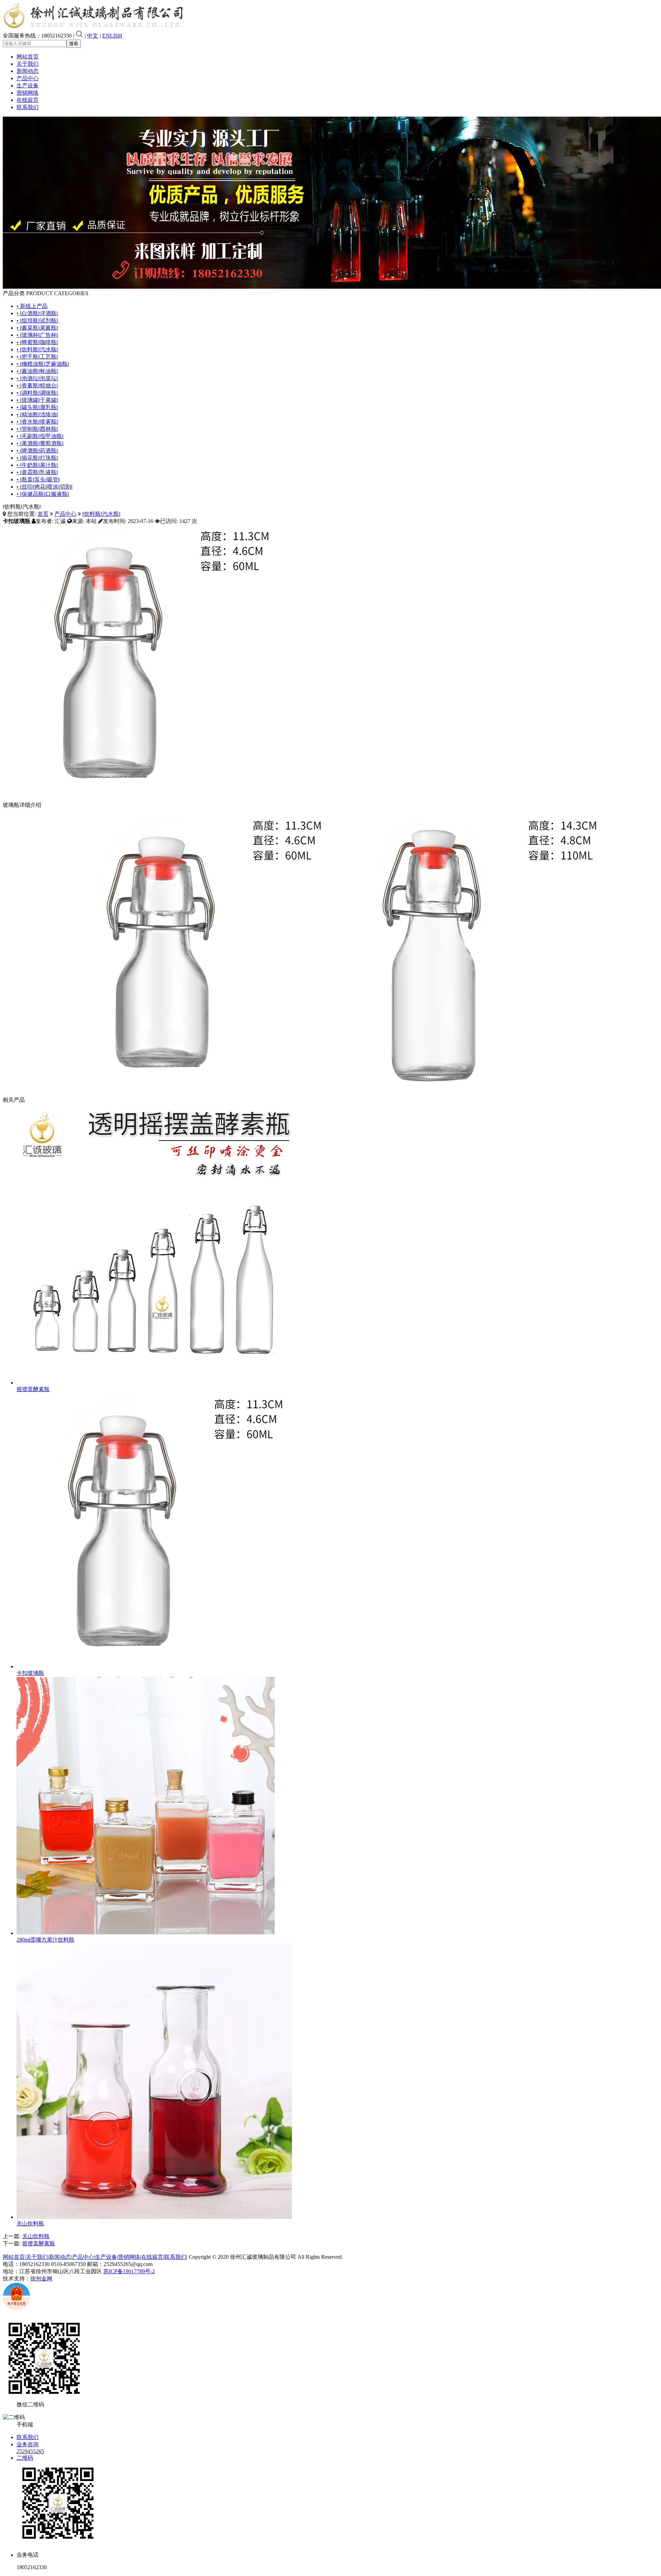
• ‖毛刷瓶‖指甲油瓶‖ (40, 436)
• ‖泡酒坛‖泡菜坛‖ (37, 378)
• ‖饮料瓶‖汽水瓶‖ (37, 349)
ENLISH (112, 36)
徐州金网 (41, 2279)
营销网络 (28, 93)
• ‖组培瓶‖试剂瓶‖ (37, 320)
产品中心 (28, 78)
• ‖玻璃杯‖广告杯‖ (37, 335)
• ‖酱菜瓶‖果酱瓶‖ (37, 328)
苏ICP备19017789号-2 (129, 2271)
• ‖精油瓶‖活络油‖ (37, 414)
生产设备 (28, 85)
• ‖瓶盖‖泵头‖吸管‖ (38, 479)
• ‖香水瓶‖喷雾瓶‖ (37, 422)
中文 (93, 36)
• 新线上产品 (32, 306)
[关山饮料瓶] (154, 2217)
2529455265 (30, 2451)
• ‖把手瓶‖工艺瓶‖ (37, 357)
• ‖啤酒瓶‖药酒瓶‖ (37, 451)
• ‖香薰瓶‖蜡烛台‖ (37, 386)
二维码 (25, 2458)
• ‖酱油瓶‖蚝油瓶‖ (37, 371)
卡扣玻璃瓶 (30, 1673)
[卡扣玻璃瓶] (154, 1666)
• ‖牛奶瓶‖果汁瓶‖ (37, 465)
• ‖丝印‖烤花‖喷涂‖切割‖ (45, 487)
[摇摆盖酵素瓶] (154, 1383)
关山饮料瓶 (30, 2224)
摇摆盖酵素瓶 (33, 1389)
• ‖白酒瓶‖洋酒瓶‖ (37, 313)
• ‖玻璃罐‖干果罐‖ (37, 400)
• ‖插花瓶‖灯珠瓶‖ (37, 458)
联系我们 (28, 107)
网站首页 (28, 57)
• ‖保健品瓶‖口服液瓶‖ (43, 494)
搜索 (74, 44)
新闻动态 (28, 71)
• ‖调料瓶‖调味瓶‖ (37, 393)
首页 (43, 514)
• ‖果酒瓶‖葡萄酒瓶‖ (40, 443)
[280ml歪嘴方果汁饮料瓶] (146, 1933)
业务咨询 (28, 2444)
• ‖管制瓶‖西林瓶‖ (37, 429)
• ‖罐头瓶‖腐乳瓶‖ (37, 407)
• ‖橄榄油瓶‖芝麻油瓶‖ (43, 364)
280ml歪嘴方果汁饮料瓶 (45, 1940)
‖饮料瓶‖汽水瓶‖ (101, 514)
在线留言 (28, 100)
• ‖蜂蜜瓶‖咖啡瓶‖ (37, 342)
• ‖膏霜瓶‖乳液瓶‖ (37, 472)
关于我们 (28, 64)
